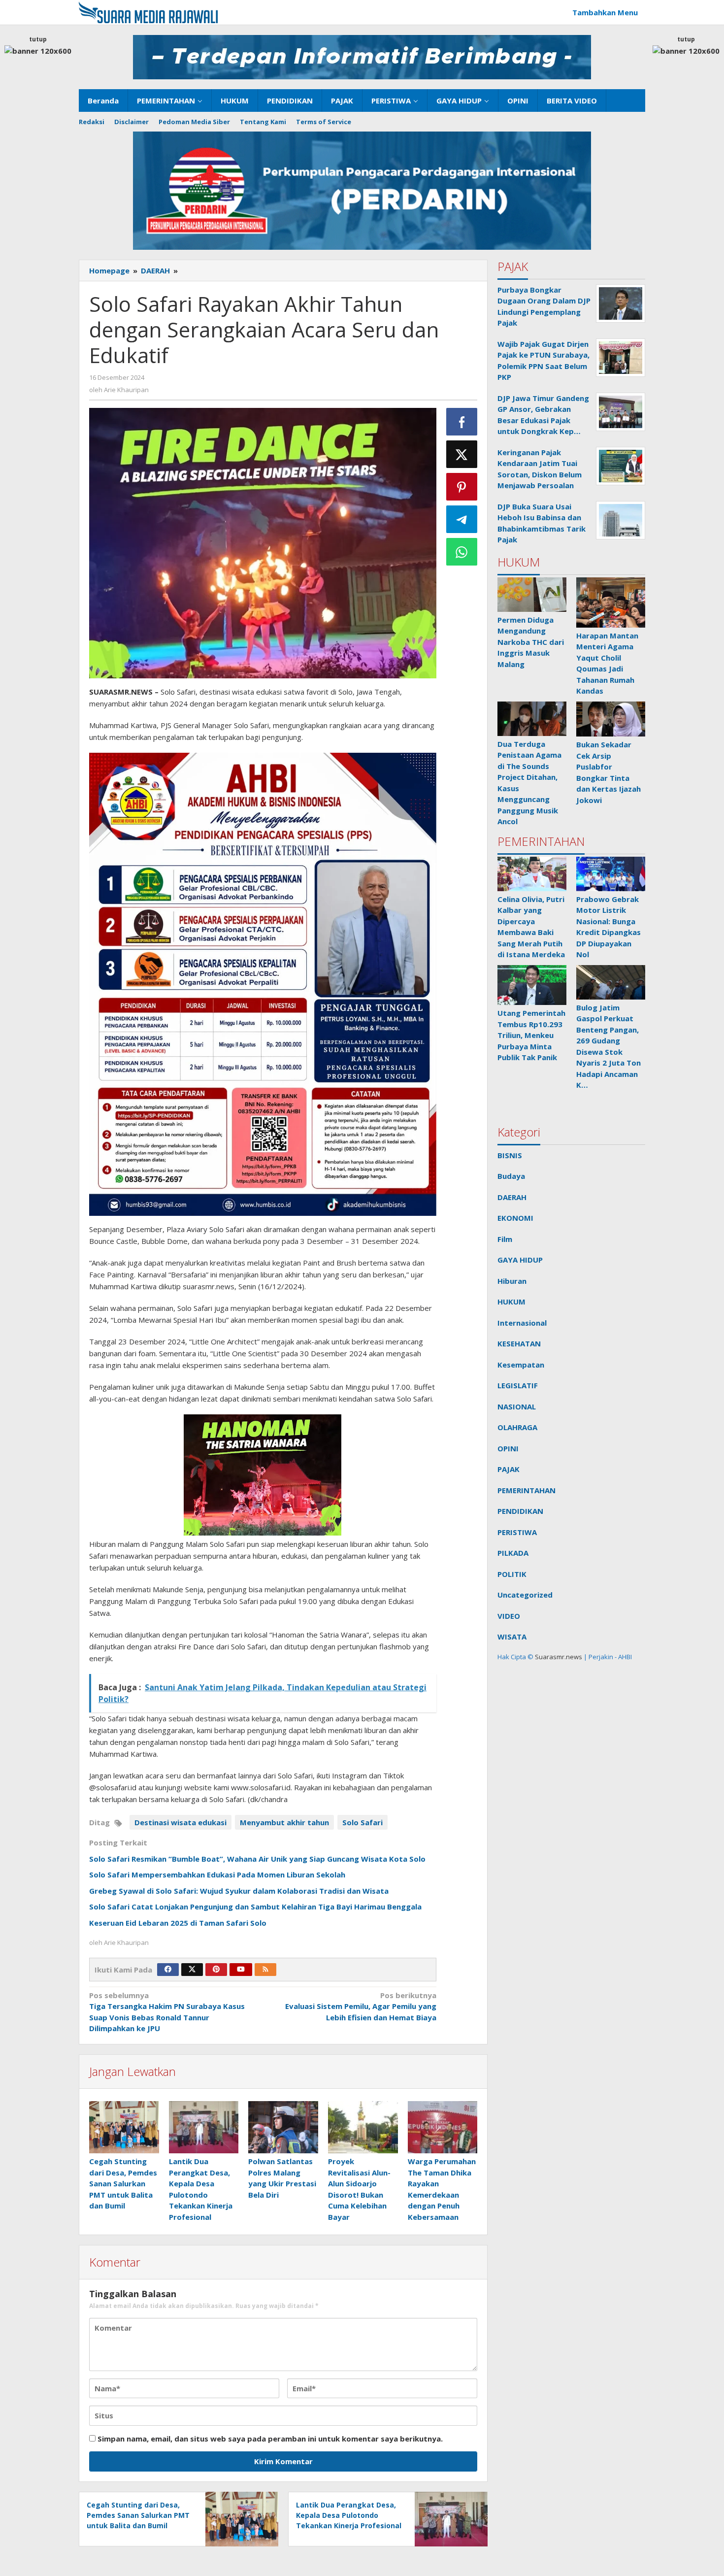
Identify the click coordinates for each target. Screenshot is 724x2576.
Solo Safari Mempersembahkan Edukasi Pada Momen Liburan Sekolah (218, 1874)
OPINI (508, 1448)
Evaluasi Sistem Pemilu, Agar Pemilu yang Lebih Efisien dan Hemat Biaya (361, 2006)
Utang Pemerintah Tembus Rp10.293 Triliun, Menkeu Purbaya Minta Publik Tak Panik (531, 1035)
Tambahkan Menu (605, 12)
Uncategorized (525, 1595)
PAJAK (509, 1469)
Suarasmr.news (558, 1657)
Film (505, 1239)
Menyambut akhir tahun (284, 1822)
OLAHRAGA (517, 1427)
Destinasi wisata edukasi (181, 1822)
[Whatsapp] (462, 552)
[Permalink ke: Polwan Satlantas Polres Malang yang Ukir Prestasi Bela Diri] (283, 2127)
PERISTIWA (517, 1532)
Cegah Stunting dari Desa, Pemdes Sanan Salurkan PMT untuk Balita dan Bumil (123, 2183)
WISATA (512, 1637)
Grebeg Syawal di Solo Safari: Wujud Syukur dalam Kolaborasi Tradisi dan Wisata (240, 1891)
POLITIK (512, 1574)
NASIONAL (517, 1406)
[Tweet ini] (462, 454)
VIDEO (509, 1616)
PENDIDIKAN (520, 1511)
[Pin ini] (462, 487)
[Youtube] (241, 1970)
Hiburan (512, 1281)
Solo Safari (362, 1822)
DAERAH (512, 1197)
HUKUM (511, 1302)
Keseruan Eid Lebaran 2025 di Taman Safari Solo (178, 1923)
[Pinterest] (216, 1970)
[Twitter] (192, 1970)
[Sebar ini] (462, 422)
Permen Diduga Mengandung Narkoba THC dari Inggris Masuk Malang (531, 642)
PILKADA (513, 1553)
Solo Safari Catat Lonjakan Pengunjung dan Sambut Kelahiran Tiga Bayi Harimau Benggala (255, 1907)
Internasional (522, 1323)
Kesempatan (521, 1365)
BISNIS (510, 1155)
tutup (38, 39)
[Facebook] (168, 1970)
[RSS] (265, 1970)
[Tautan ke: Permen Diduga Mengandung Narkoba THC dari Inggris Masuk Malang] (532, 595)
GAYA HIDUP (520, 1260)
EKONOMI (515, 1218)
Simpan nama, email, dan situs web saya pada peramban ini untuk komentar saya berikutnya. (270, 2439)
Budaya (511, 1176)
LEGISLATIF (518, 1385)
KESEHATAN (519, 1343)
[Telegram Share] (462, 519)
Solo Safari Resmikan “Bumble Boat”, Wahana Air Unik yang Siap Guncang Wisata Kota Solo (257, 1859)
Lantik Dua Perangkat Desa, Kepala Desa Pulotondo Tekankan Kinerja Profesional (349, 2515)
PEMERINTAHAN (527, 1490)
